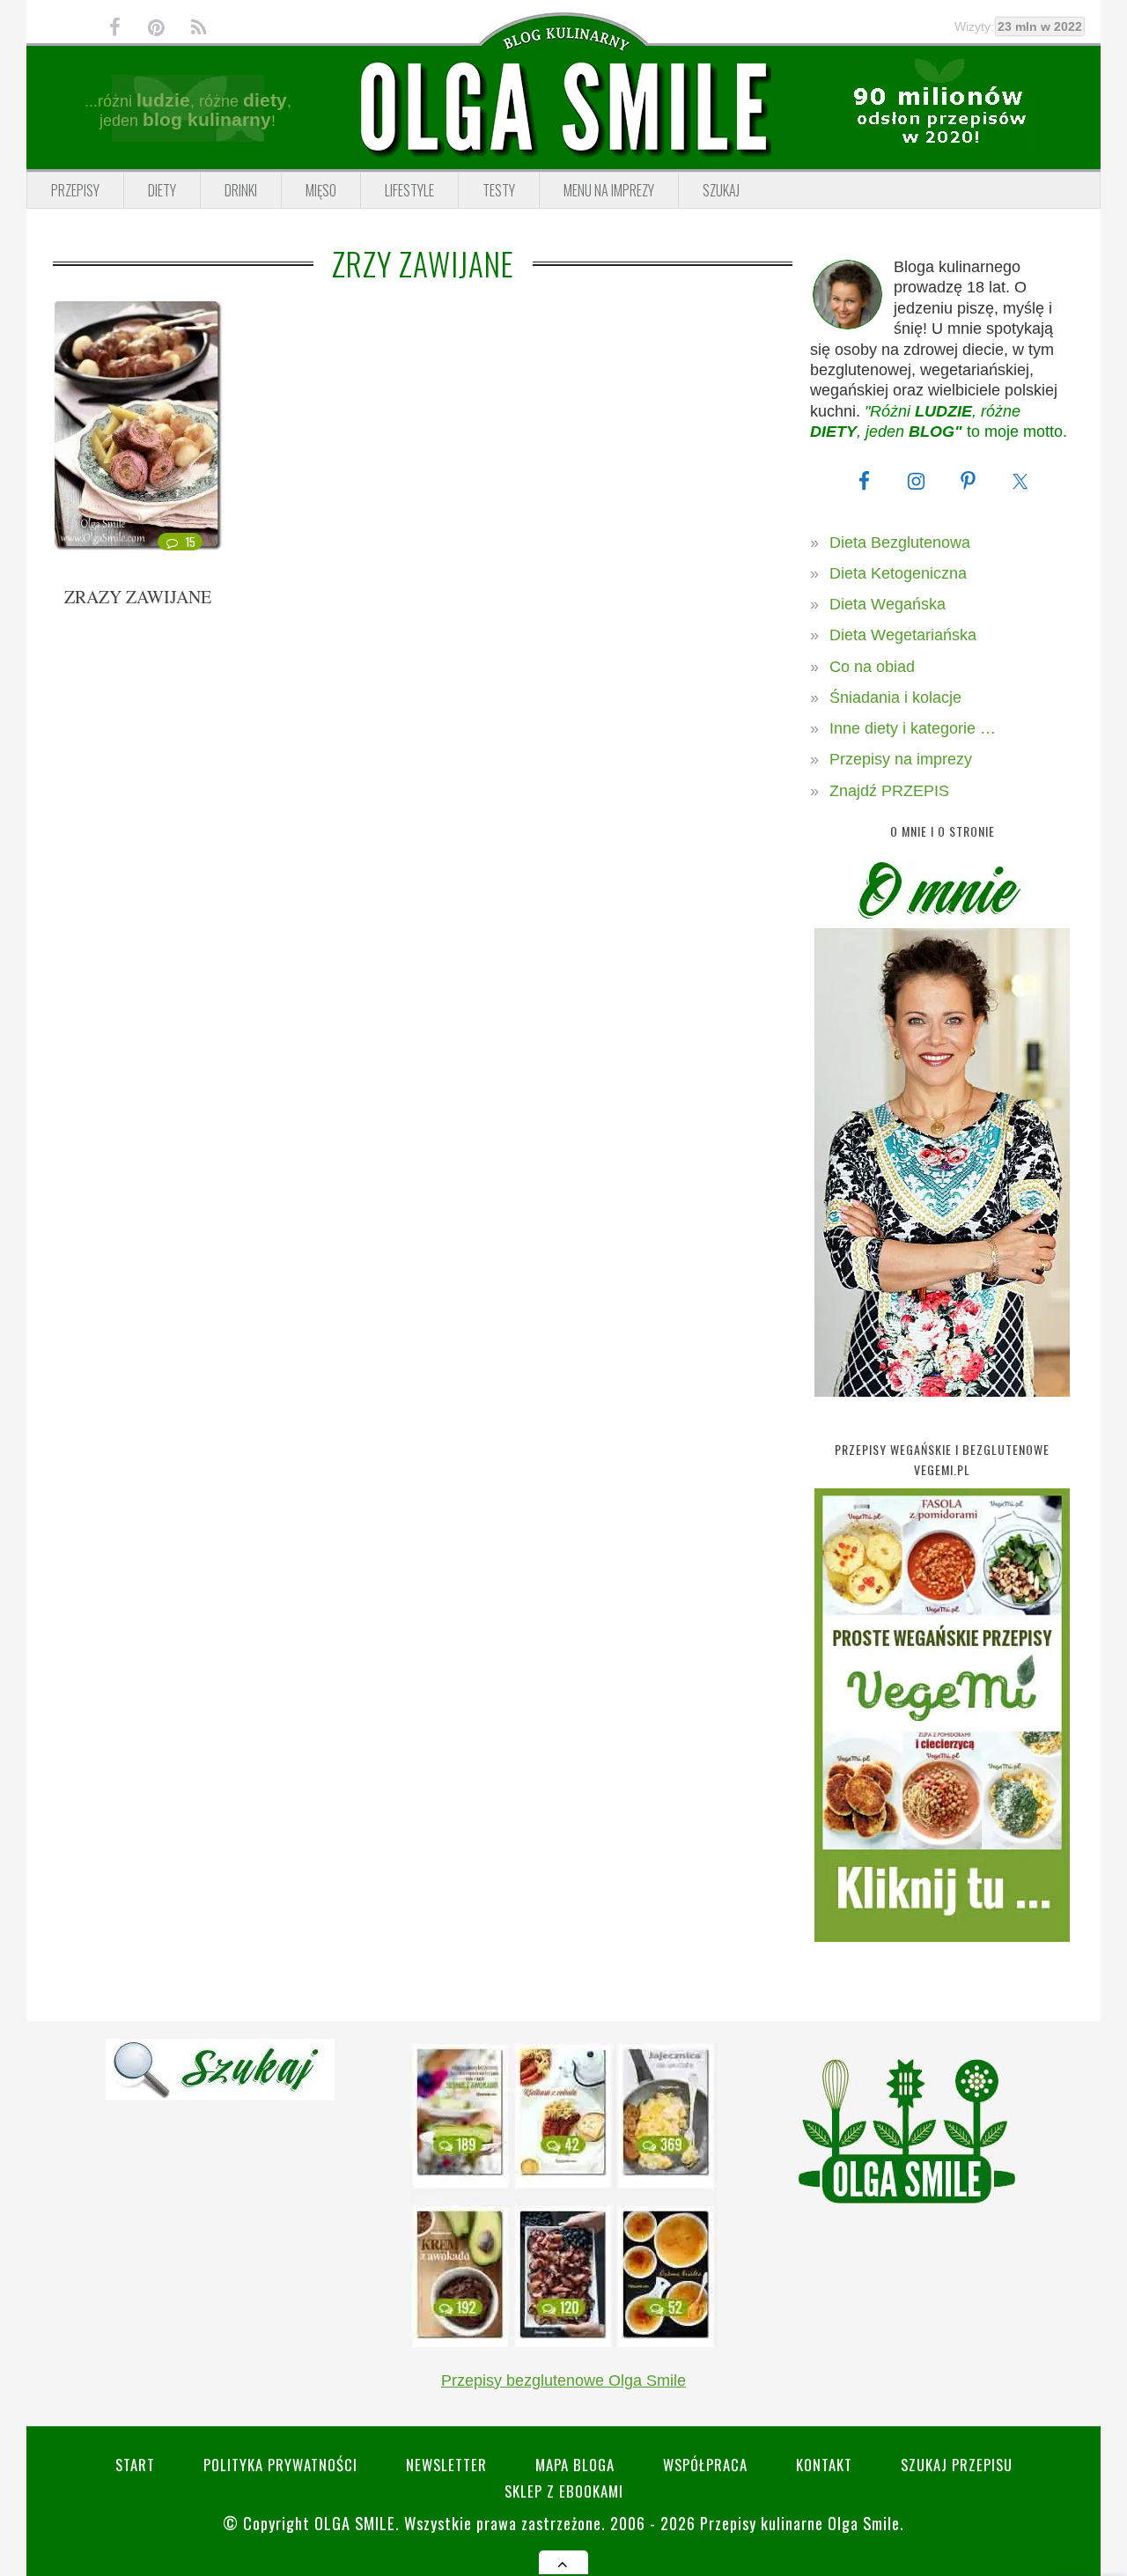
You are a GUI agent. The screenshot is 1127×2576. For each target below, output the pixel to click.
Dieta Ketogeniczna (898, 573)
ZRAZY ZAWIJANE (138, 597)
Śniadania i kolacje (895, 698)
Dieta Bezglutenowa (900, 543)
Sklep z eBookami (564, 2491)
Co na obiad (872, 667)
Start (135, 2465)
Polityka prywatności (280, 2465)
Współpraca (705, 2465)
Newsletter (446, 2465)
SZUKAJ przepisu (957, 2465)
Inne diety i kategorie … (913, 728)
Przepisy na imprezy (901, 759)
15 (191, 542)
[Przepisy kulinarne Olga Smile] (563, 108)
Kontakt (824, 2465)
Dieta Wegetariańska (903, 635)
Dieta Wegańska (888, 604)
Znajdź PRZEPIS (889, 791)
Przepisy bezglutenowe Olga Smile (563, 2380)
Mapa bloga (575, 2465)
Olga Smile (355, 2523)
